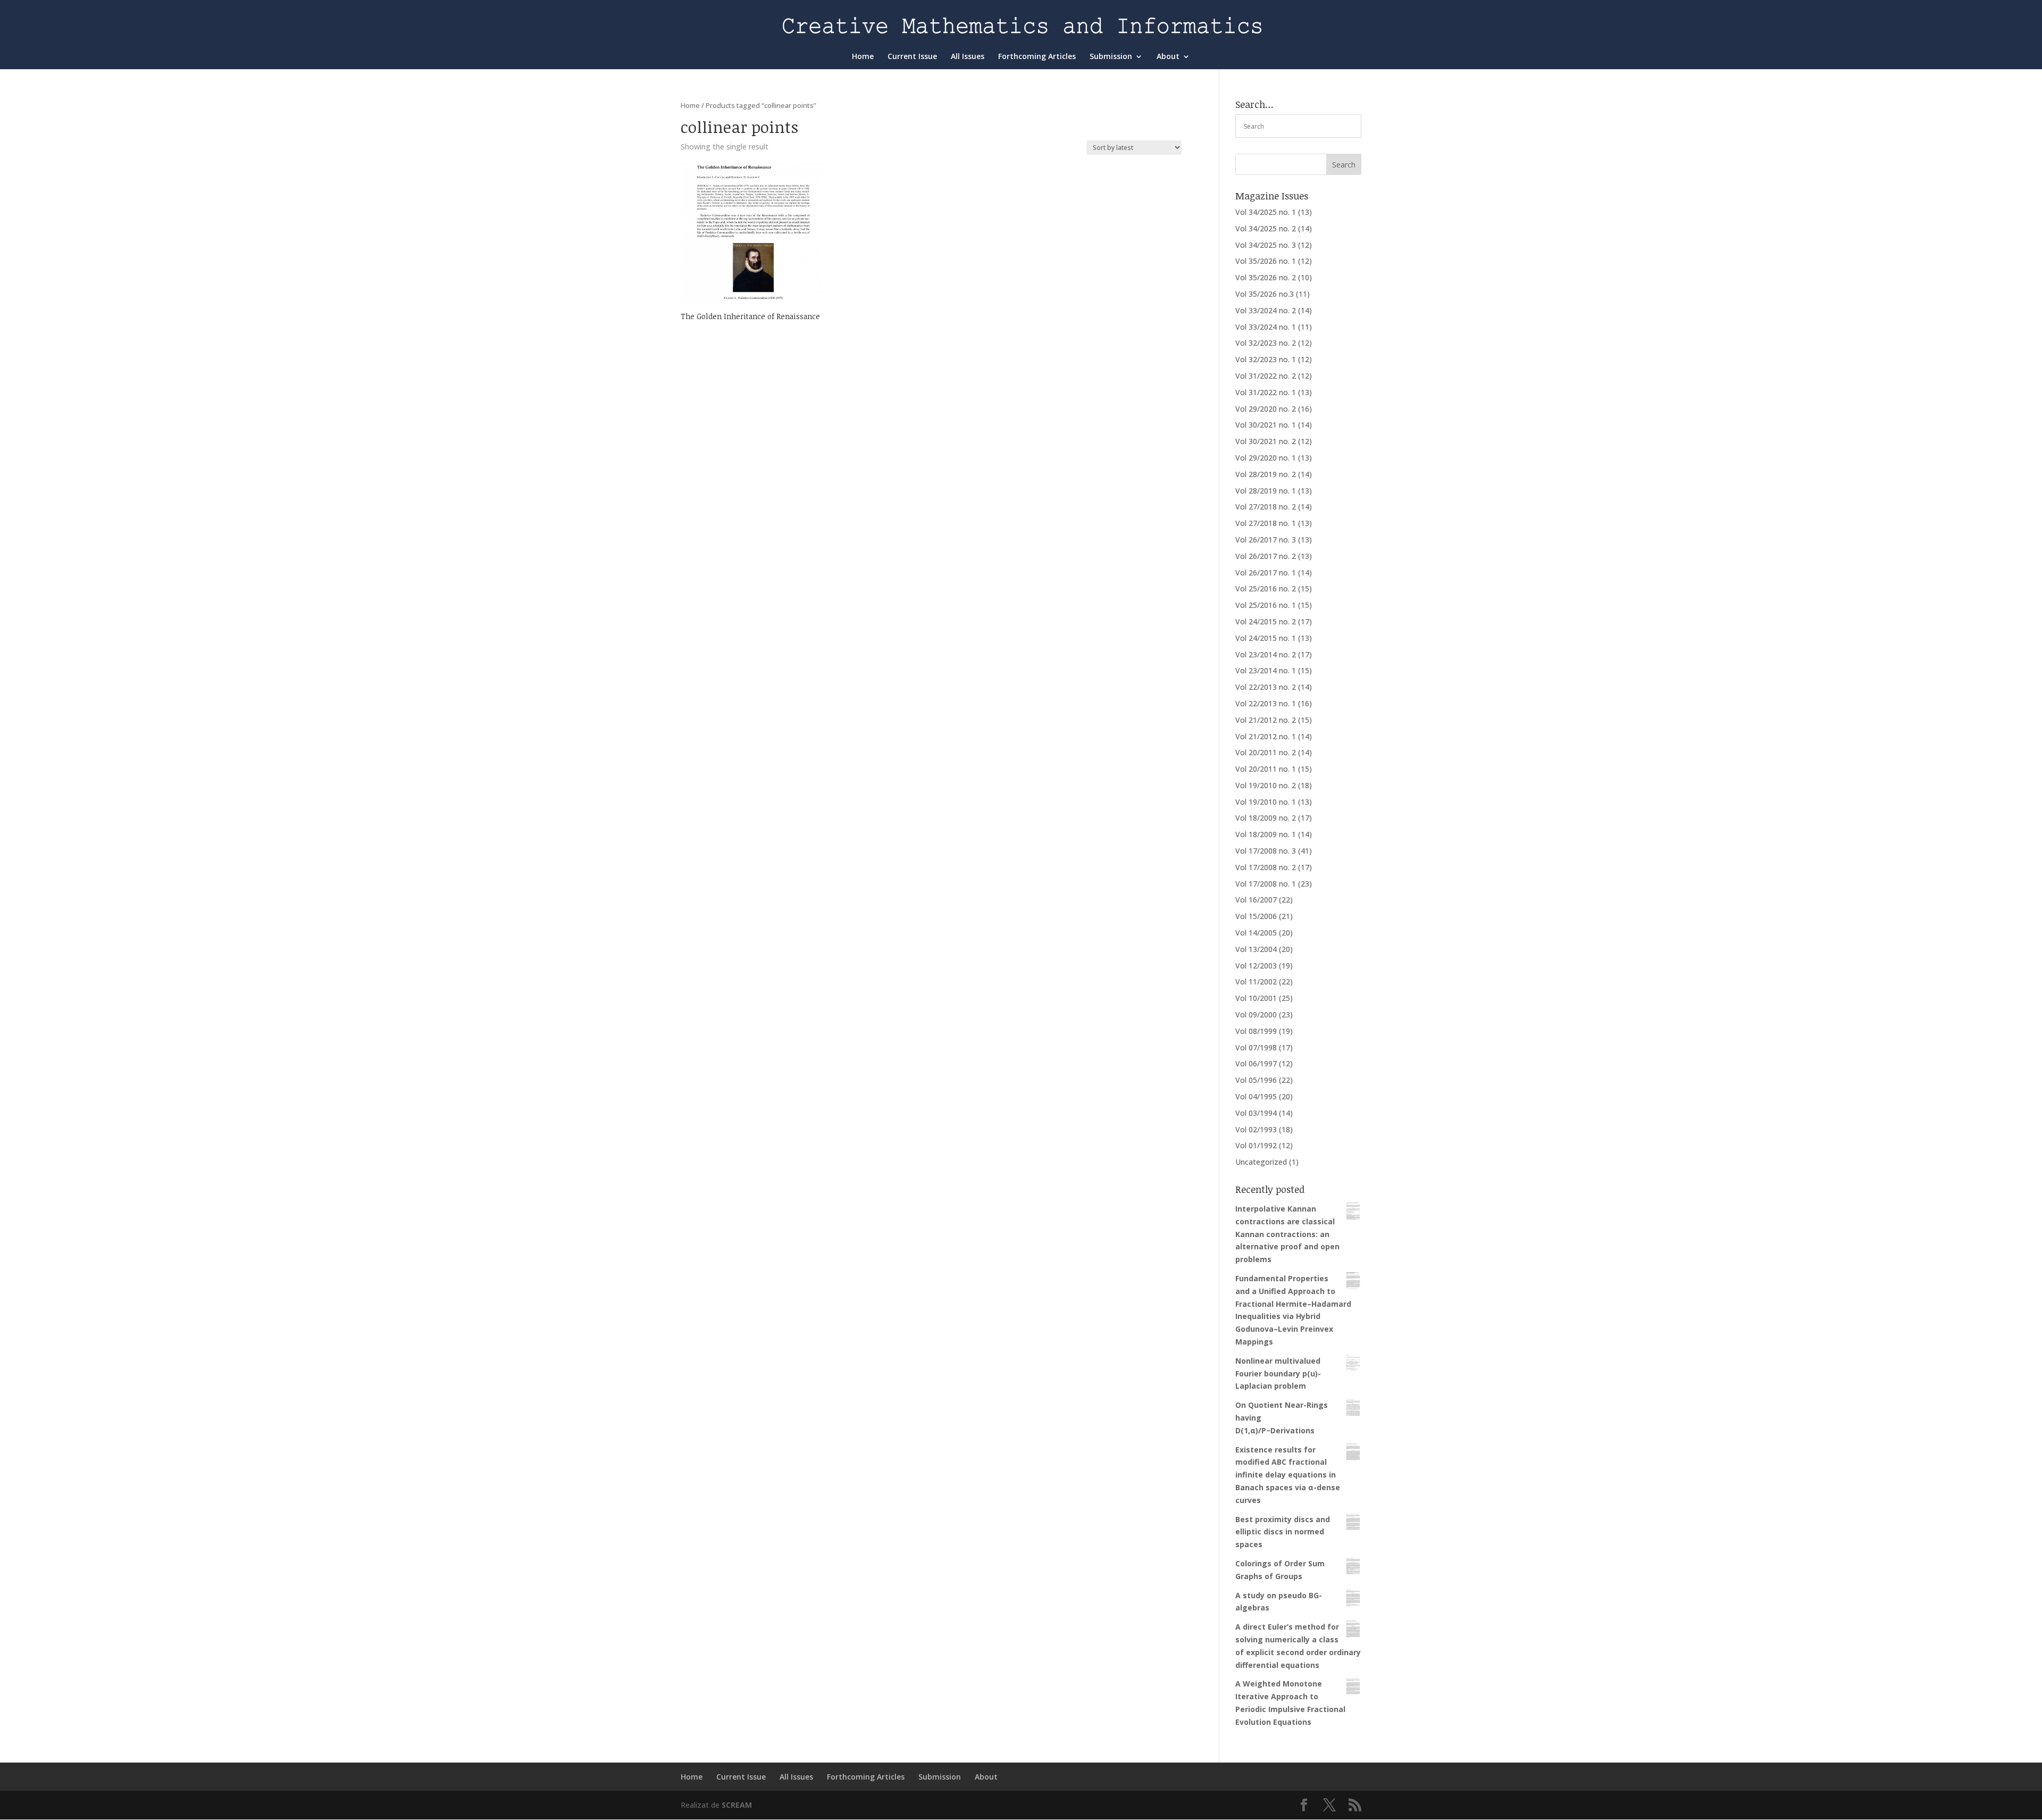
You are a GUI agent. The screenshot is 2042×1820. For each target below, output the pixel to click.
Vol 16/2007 (1256, 900)
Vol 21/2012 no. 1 (1266, 736)
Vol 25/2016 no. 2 (1266, 588)
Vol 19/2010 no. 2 (1266, 785)
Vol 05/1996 (1256, 1080)
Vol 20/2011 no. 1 (1266, 769)
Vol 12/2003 (1256, 966)
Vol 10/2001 (1256, 998)
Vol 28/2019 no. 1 (1266, 491)
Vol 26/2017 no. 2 (1266, 556)
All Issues (968, 57)
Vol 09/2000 (1256, 1015)
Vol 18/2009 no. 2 (1266, 818)
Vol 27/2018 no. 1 (1266, 523)
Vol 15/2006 (1256, 916)
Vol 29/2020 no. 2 (1266, 409)
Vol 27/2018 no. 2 (1266, 507)
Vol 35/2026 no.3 (1265, 294)
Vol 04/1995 (1256, 1096)
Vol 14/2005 (1256, 933)
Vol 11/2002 (1256, 982)
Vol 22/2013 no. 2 (1266, 687)
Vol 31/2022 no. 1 (1266, 392)
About (1168, 57)
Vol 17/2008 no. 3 (1266, 851)
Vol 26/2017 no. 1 (1266, 573)
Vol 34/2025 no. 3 (1266, 245)
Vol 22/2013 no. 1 (1266, 703)
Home (863, 57)
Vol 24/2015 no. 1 (1266, 638)
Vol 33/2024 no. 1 (1266, 327)
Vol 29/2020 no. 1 (1266, 458)
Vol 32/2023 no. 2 (1266, 343)
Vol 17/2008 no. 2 (1266, 867)
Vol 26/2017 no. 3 (1266, 540)
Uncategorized (1261, 1162)
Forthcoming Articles (1037, 57)
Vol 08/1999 (1256, 1031)
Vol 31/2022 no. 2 (1266, 376)
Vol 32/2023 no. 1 (1266, 359)
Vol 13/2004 (1256, 949)
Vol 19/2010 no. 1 (1266, 802)
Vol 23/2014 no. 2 (1266, 654)
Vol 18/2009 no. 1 (1266, 834)
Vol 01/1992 (1256, 1145)
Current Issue (912, 57)
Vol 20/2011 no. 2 (1266, 752)
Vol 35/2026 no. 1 (1266, 261)
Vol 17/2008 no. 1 (1266, 884)
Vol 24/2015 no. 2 (1266, 621)
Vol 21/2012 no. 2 (1266, 720)
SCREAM (737, 1805)
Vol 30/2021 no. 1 (1266, 425)
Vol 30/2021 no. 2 (1266, 441)
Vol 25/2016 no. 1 (1266, 605)
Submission (1111, 57)
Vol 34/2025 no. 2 (1266, 228)
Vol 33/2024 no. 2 (1266, 310)
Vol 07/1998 (1256, 1047)
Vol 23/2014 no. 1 (1266, 670)
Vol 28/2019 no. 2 (1266, 474)
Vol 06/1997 (1256, 1063)
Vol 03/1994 (1256, 1113)
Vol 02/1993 (1256, 1129)
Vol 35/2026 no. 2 (1266, 277)
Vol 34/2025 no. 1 (1266, 212)
